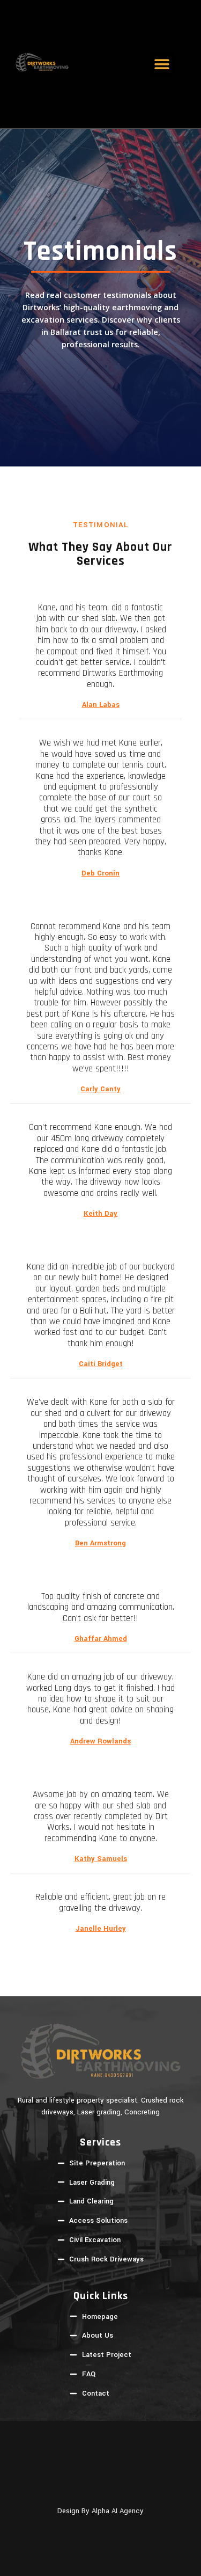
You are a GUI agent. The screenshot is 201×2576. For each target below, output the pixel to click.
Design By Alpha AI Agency (100, 2511)
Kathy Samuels (101, 1859)
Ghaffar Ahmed (101, 1639)
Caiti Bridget (101, 1364)
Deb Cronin (100, 873)
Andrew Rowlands (100, 1741)
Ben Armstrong (100, 1543)
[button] (162, 64)
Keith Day (100, 1214)
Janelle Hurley (101, 1929)
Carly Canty (100, 1089)
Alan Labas (101, 705)
